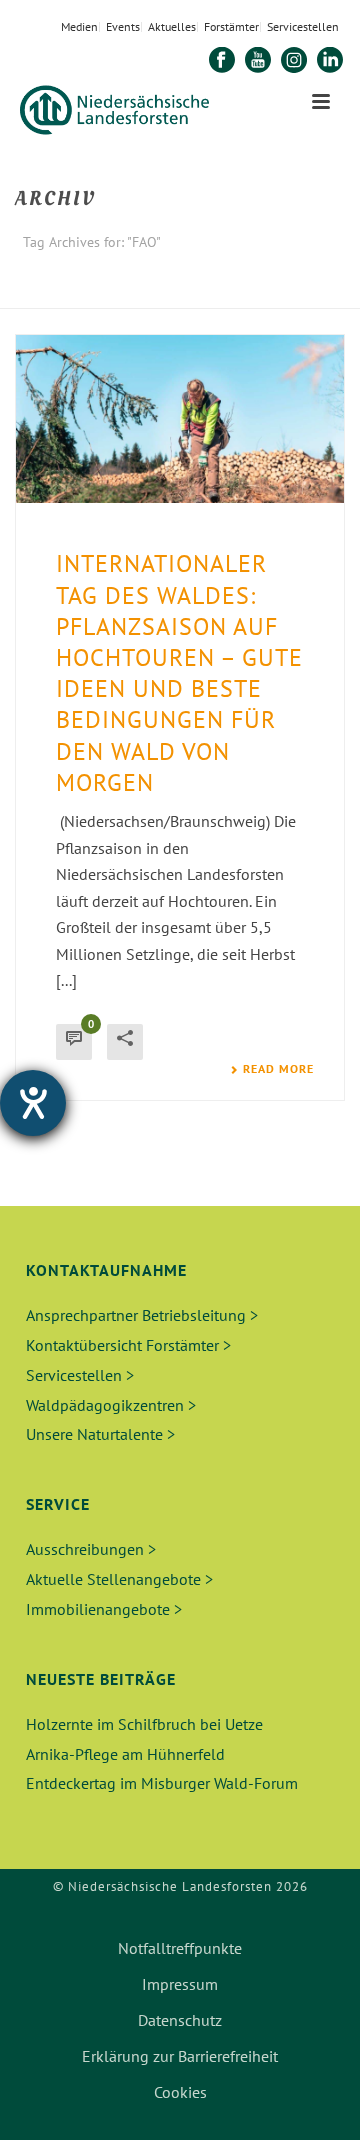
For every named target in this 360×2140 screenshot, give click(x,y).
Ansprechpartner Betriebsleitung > (142, 1315)
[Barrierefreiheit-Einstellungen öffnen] (33, 1103)
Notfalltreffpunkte (180, 1948)
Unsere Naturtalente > (100, 1434)
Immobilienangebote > (104, 1609)
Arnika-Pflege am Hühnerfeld (125, 1754)
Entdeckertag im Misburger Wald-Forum (162, 1783)
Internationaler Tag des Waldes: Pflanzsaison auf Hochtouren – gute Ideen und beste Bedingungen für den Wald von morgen (179, 672)
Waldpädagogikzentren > (111, 1405)
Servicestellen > (80, 1375)
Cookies (180, 2092)
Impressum (180, 1984)
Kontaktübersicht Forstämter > (128, 1345)
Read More (278, 1069)
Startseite (163, 294)
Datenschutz (180, 2020)
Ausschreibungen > (91, 1549)
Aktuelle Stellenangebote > (119, 1579)
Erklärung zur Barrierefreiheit (180, 2056)
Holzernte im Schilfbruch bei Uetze (144, 1724)
